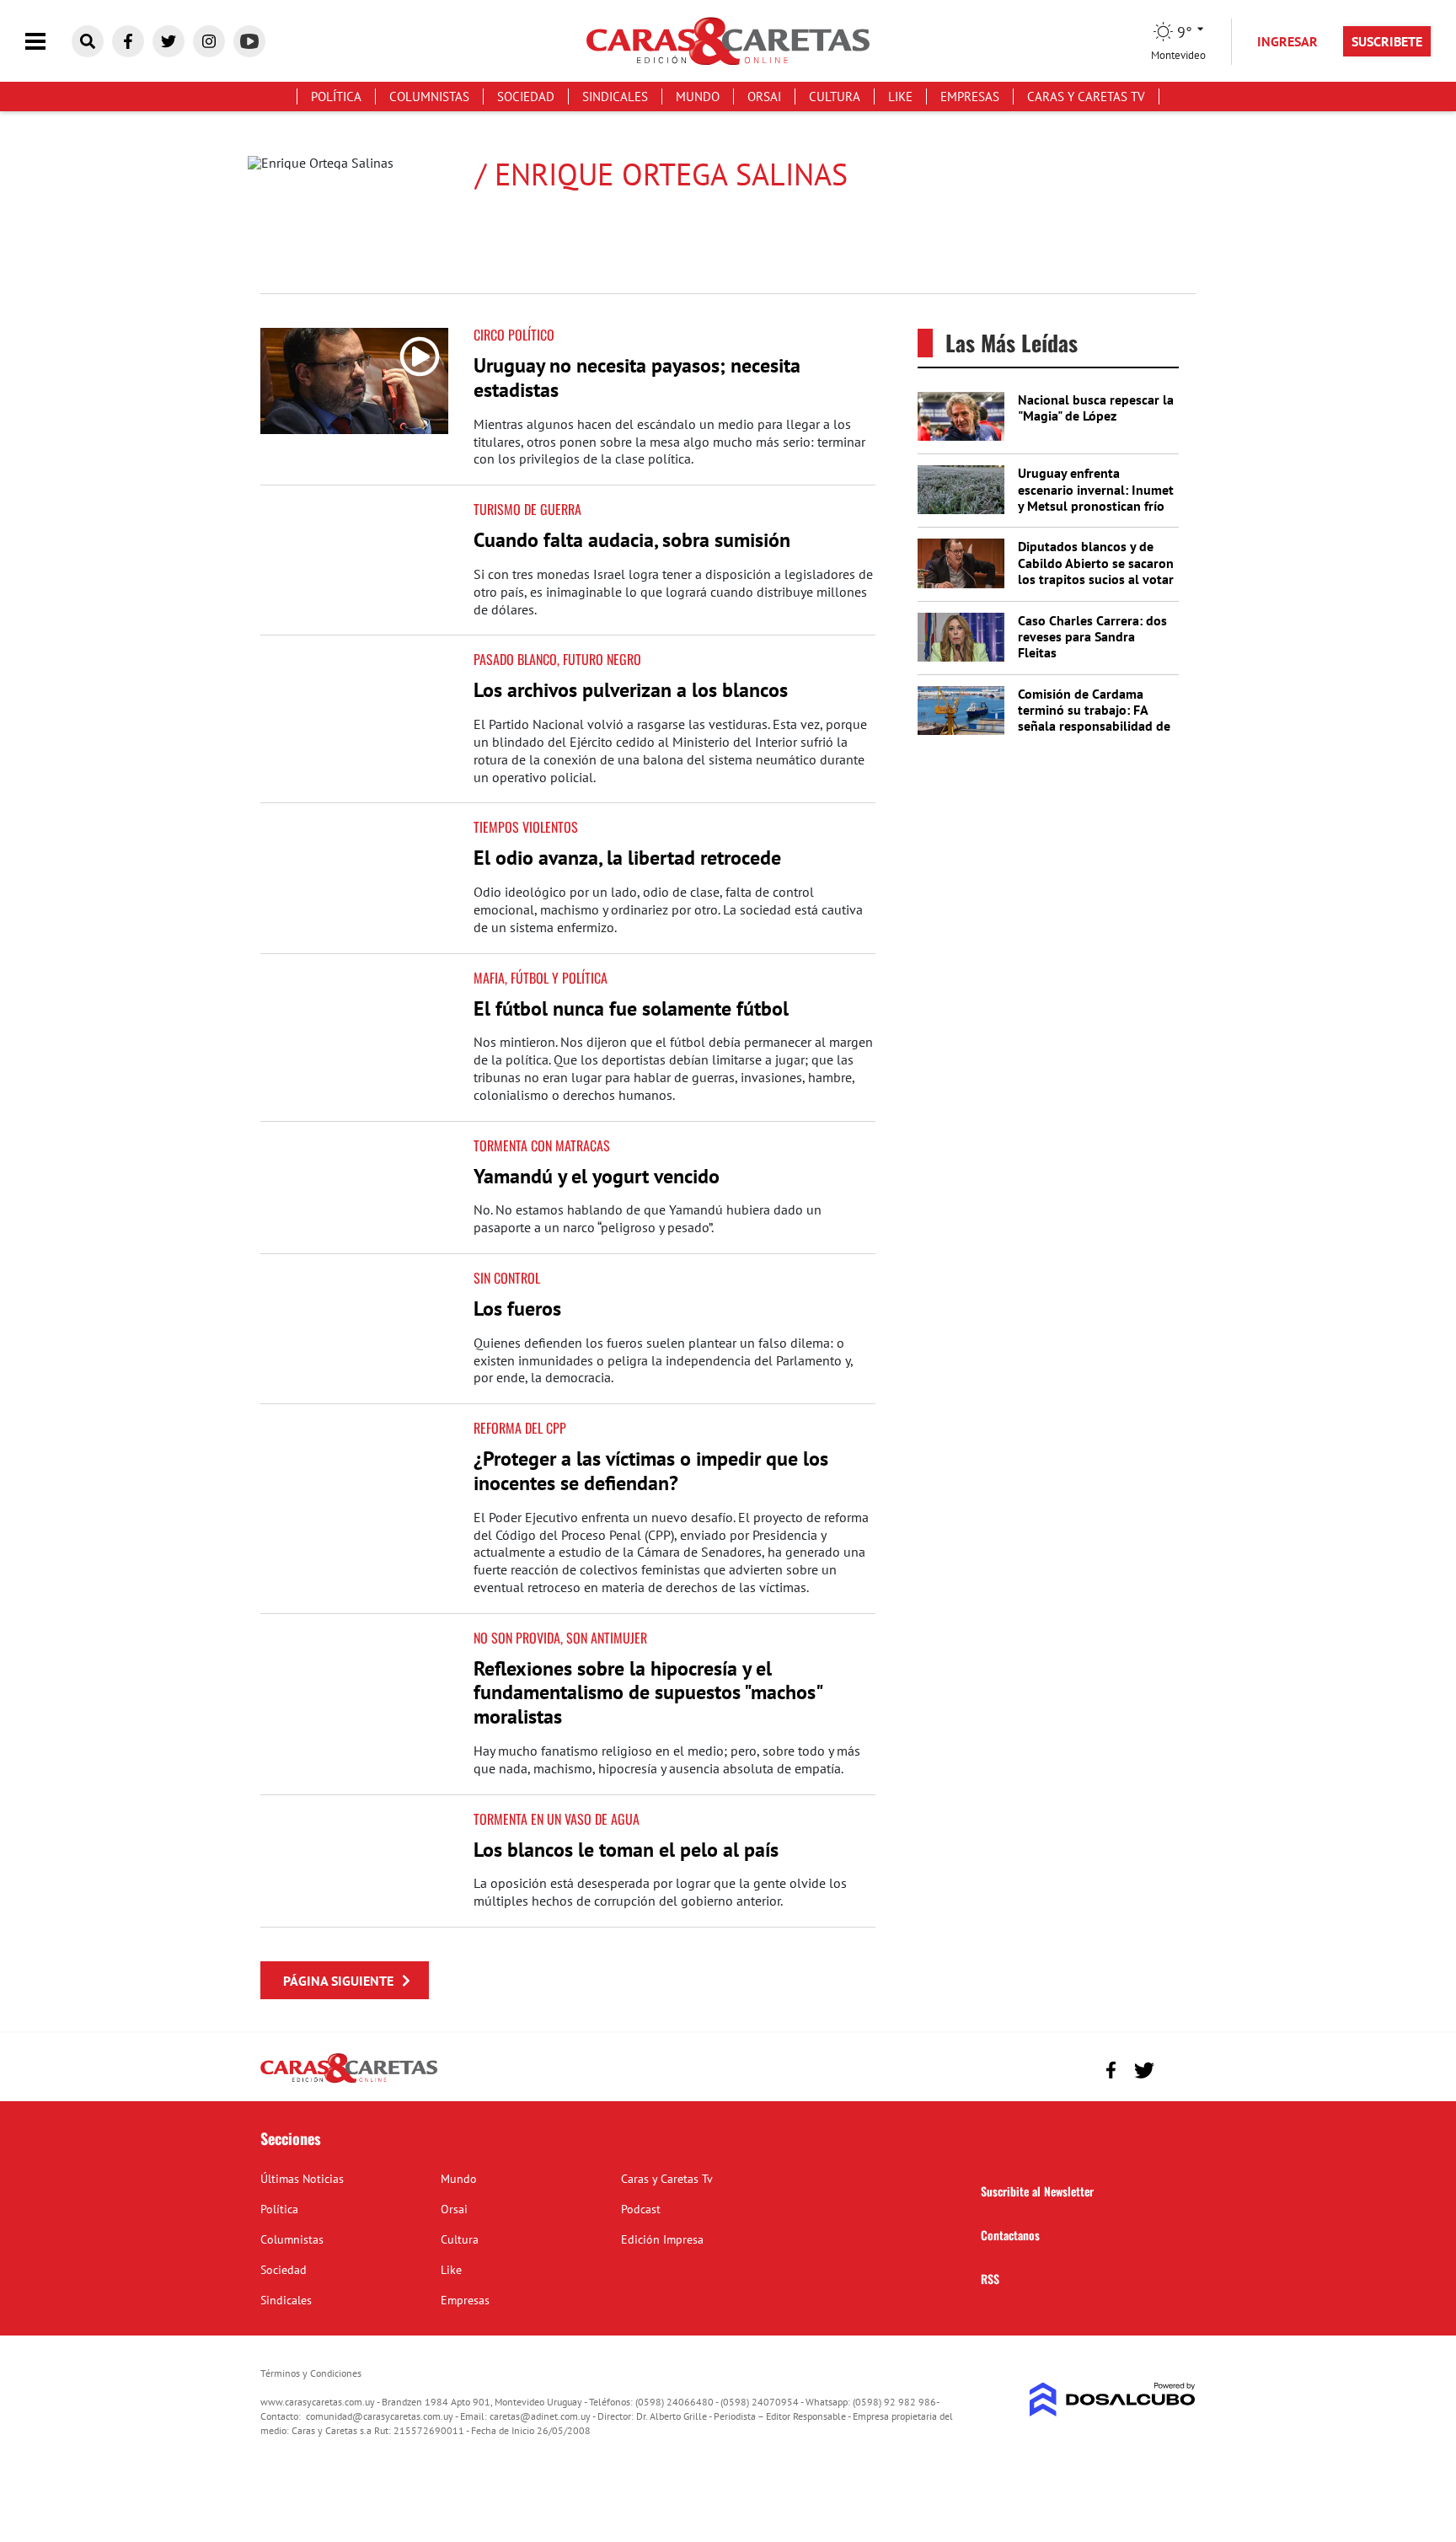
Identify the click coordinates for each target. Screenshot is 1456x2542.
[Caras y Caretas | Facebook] (128, 41)
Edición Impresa (662, 2239)
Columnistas (429, 97)
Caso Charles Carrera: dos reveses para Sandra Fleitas (1092, 636)
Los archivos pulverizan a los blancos (631, 690)
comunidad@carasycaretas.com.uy (380, 2416)
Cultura (835, 97)
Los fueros (517, 1309)
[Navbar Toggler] (48, 42)
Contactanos (1010, 2235)
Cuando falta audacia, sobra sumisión (632, 540)
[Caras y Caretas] (349, 2082)
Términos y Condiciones (311, 2373)
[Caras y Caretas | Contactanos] (1177, 2068)
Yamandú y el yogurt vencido (597, 1176)
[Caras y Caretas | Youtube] (249, 41)
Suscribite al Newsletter (1037, 2191)
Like (900, 97)
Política (336, 97)
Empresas (970, 97)
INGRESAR (1287, 41)
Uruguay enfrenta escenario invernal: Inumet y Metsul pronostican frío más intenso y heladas (1096, 497)
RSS (990, 2279)
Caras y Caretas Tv (1086, 97)
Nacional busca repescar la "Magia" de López (1096, 408)
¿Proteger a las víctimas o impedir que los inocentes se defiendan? (651, 1471)
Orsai (764, 97)
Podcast (641, 2209)
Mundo (698, 97)
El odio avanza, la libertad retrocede (627, 858)
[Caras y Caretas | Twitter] (169, 41)
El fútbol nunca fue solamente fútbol (631, 1008)
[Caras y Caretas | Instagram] (209, 41)
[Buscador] (88, 41)
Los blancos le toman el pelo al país (626, 1850)
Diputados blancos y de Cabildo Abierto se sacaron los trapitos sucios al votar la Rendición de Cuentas (1096, 571)
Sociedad (526, 97)
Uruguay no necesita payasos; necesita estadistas (637, 378)
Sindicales (615, 97)
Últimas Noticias (302, 2179)
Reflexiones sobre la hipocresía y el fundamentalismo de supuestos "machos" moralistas (648, 1693)
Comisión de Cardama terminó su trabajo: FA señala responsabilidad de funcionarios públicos (1094, 718)
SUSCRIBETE (1387, 41)
